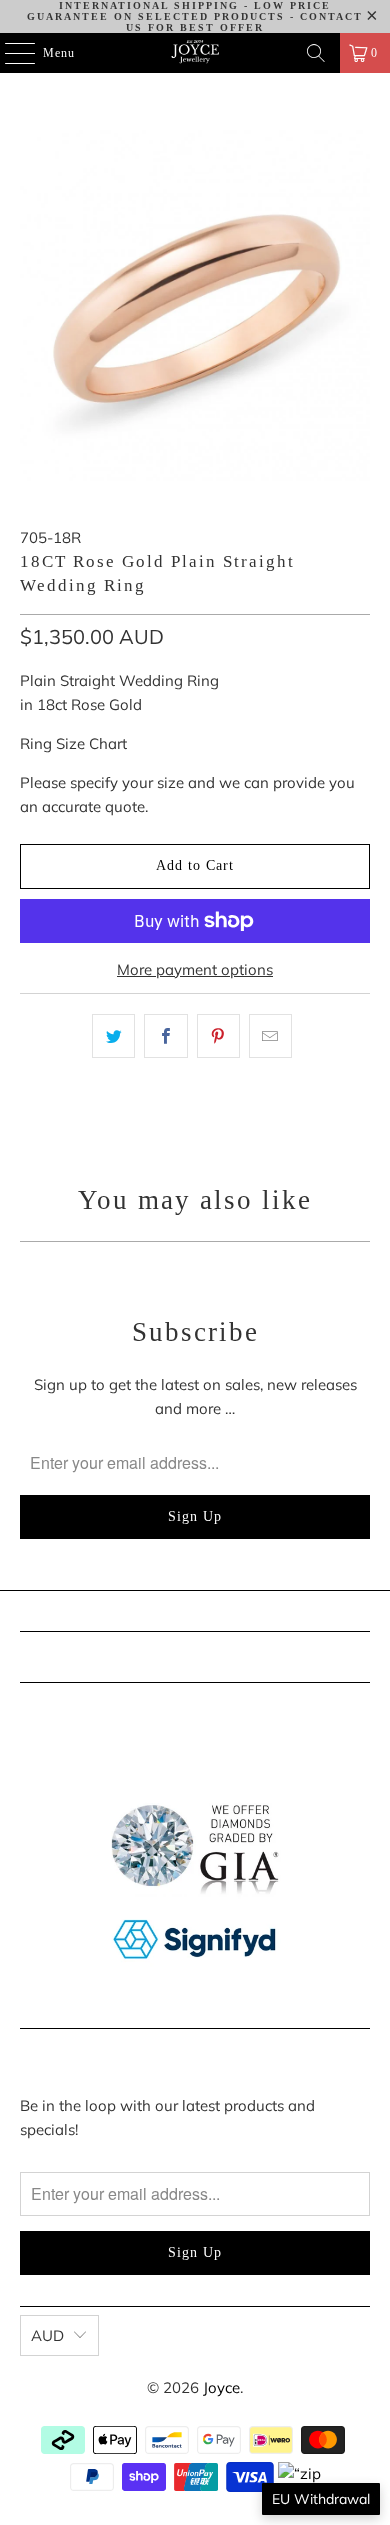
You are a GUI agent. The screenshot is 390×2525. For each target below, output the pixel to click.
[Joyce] (195, 53)
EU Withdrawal (321, 2499)
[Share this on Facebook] (165, 1036)
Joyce (221, 2387)
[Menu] (9, 53)
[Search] (316, 53)
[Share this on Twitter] (113, 1036)
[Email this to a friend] (270, 1036)
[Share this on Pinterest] (218, 1036)
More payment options (195, 969)
